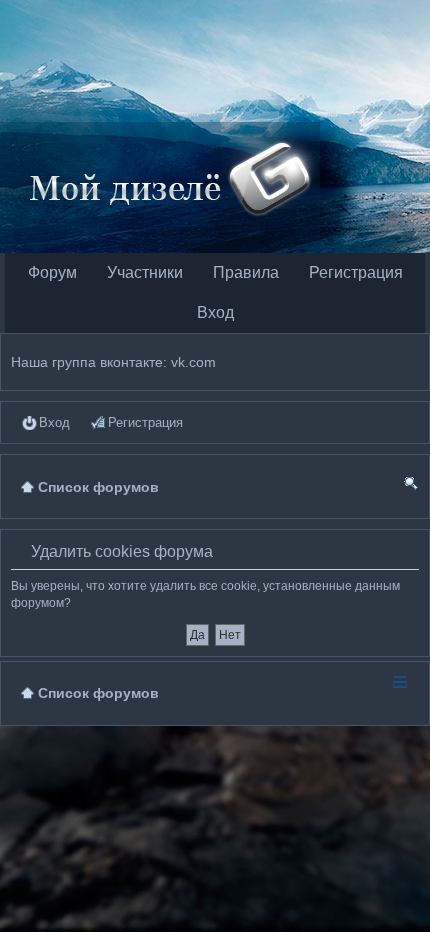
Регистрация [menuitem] (145, 422)
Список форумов (98, 693)
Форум (52, 272)
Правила (246, 272)
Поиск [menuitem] (411, 486)
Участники (145, 272)
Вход (215, 312)
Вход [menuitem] (54, 422)
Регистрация (356, 272)
